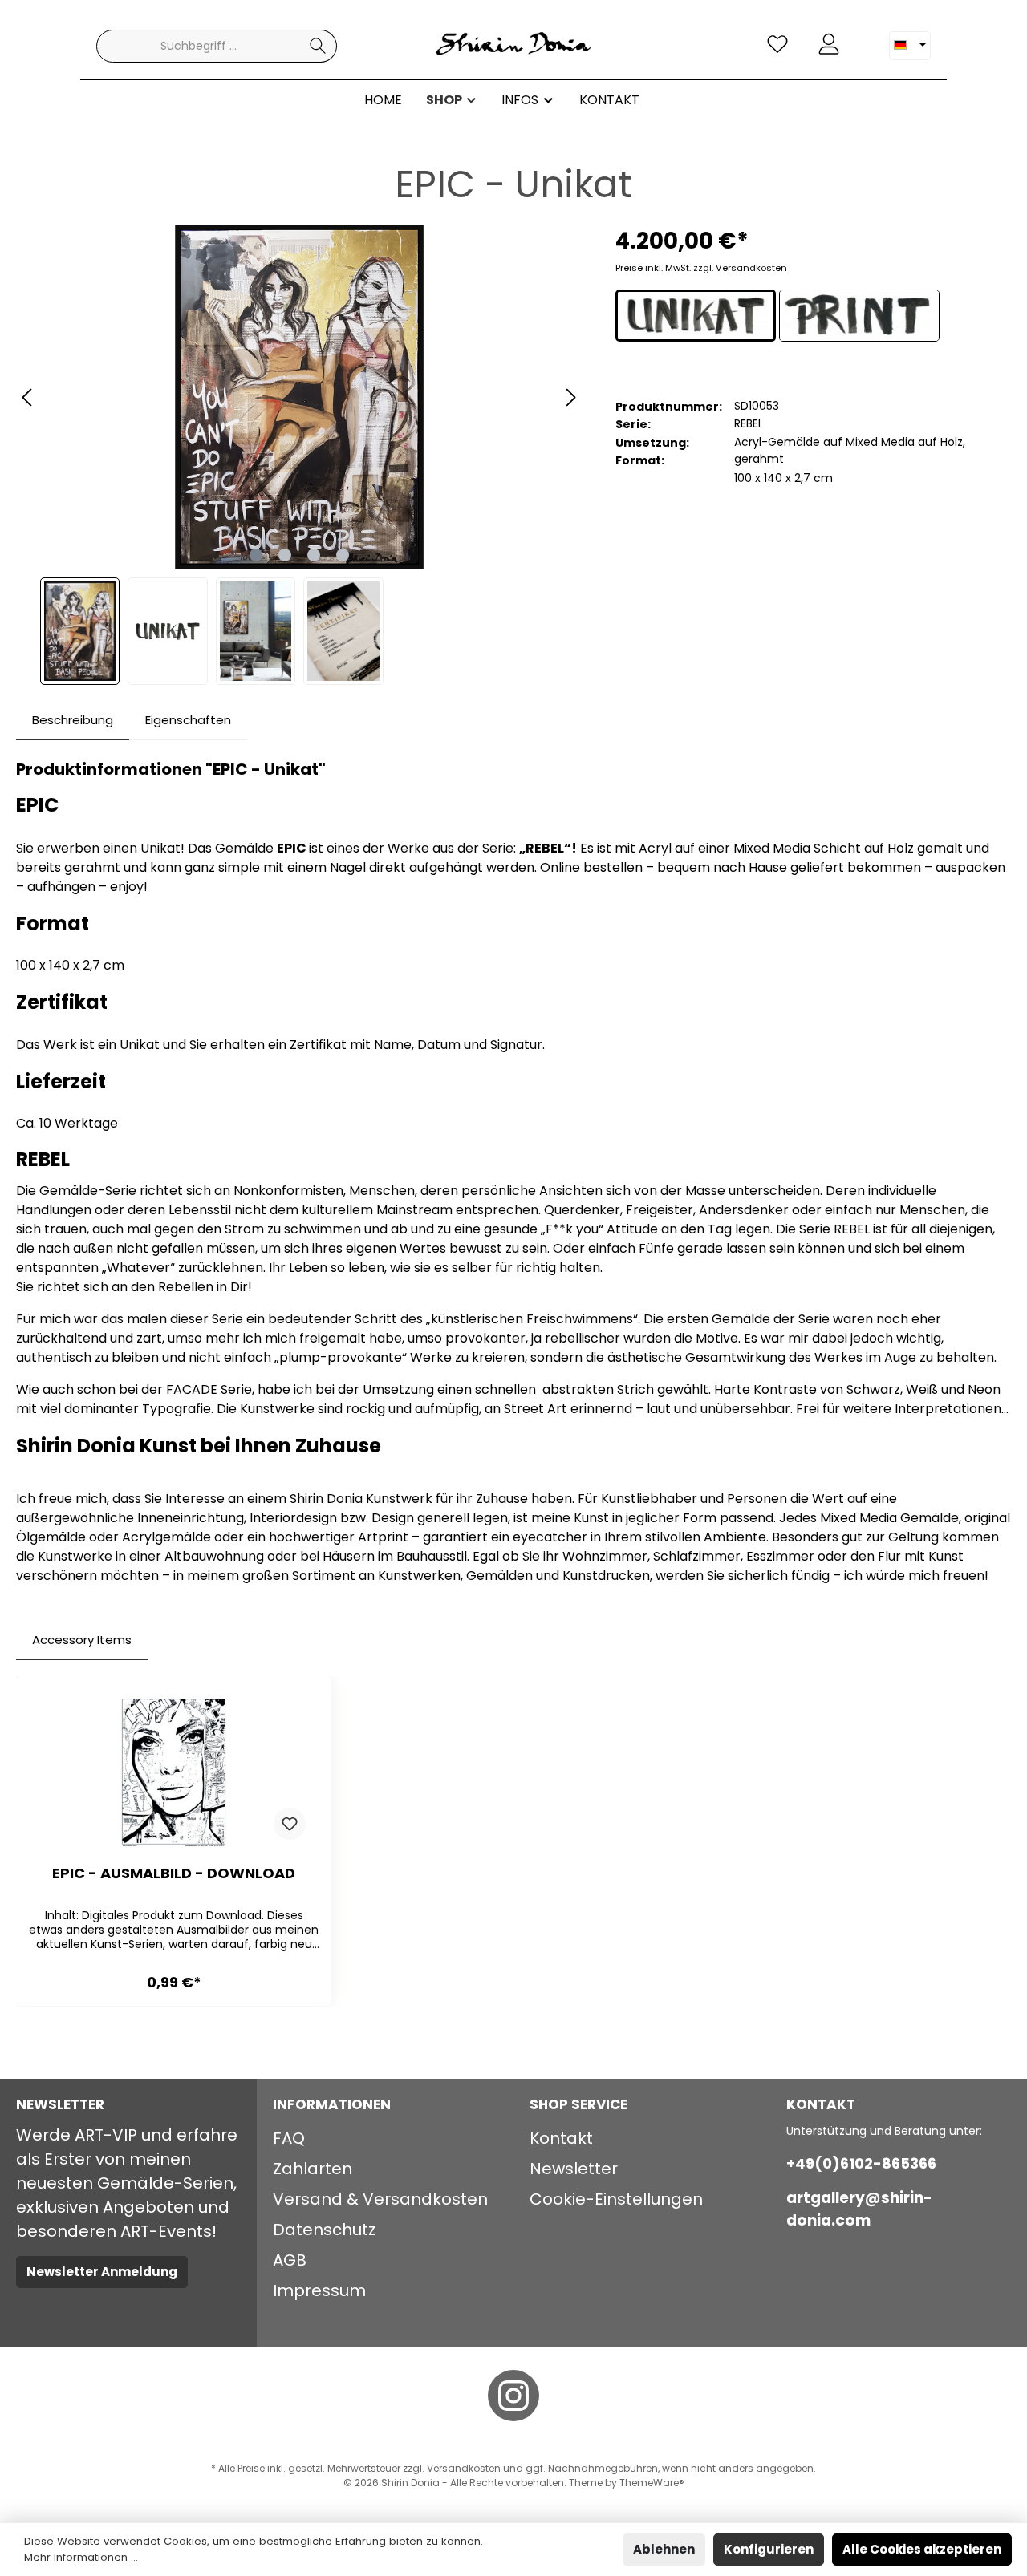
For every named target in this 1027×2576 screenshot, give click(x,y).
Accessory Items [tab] (82, 1640)
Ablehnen (664, 2549)
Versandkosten (464, 2468)
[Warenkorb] (864, 38)
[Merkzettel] (777, 45)
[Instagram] (513, 2396)
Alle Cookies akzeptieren (922, 2549)
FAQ (289, 2138)
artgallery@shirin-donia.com (859, 2209)
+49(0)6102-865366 (861, 2163)
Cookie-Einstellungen (616, 2199)
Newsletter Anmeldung (102, 2272)
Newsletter (574, 2169)
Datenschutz (324, 2230)
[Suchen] (318, 46)
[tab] (73, 721)
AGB (290, 2260)
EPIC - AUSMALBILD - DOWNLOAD (174, 1874)
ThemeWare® (652, 2483)
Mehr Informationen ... (81, 2557)
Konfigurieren (769, 2549)
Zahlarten (313, 2169)
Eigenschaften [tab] (188, 720)
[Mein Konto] (829, 45)
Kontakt (561, 2138)
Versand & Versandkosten (380, 2199)
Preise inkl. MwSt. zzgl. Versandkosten (701, 268)
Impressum (319, 2290)
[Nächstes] (570, 397)
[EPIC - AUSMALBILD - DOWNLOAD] (174, 1772)
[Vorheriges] (28, 397)
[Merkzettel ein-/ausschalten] (290, 1824)
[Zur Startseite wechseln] (513, 46)
